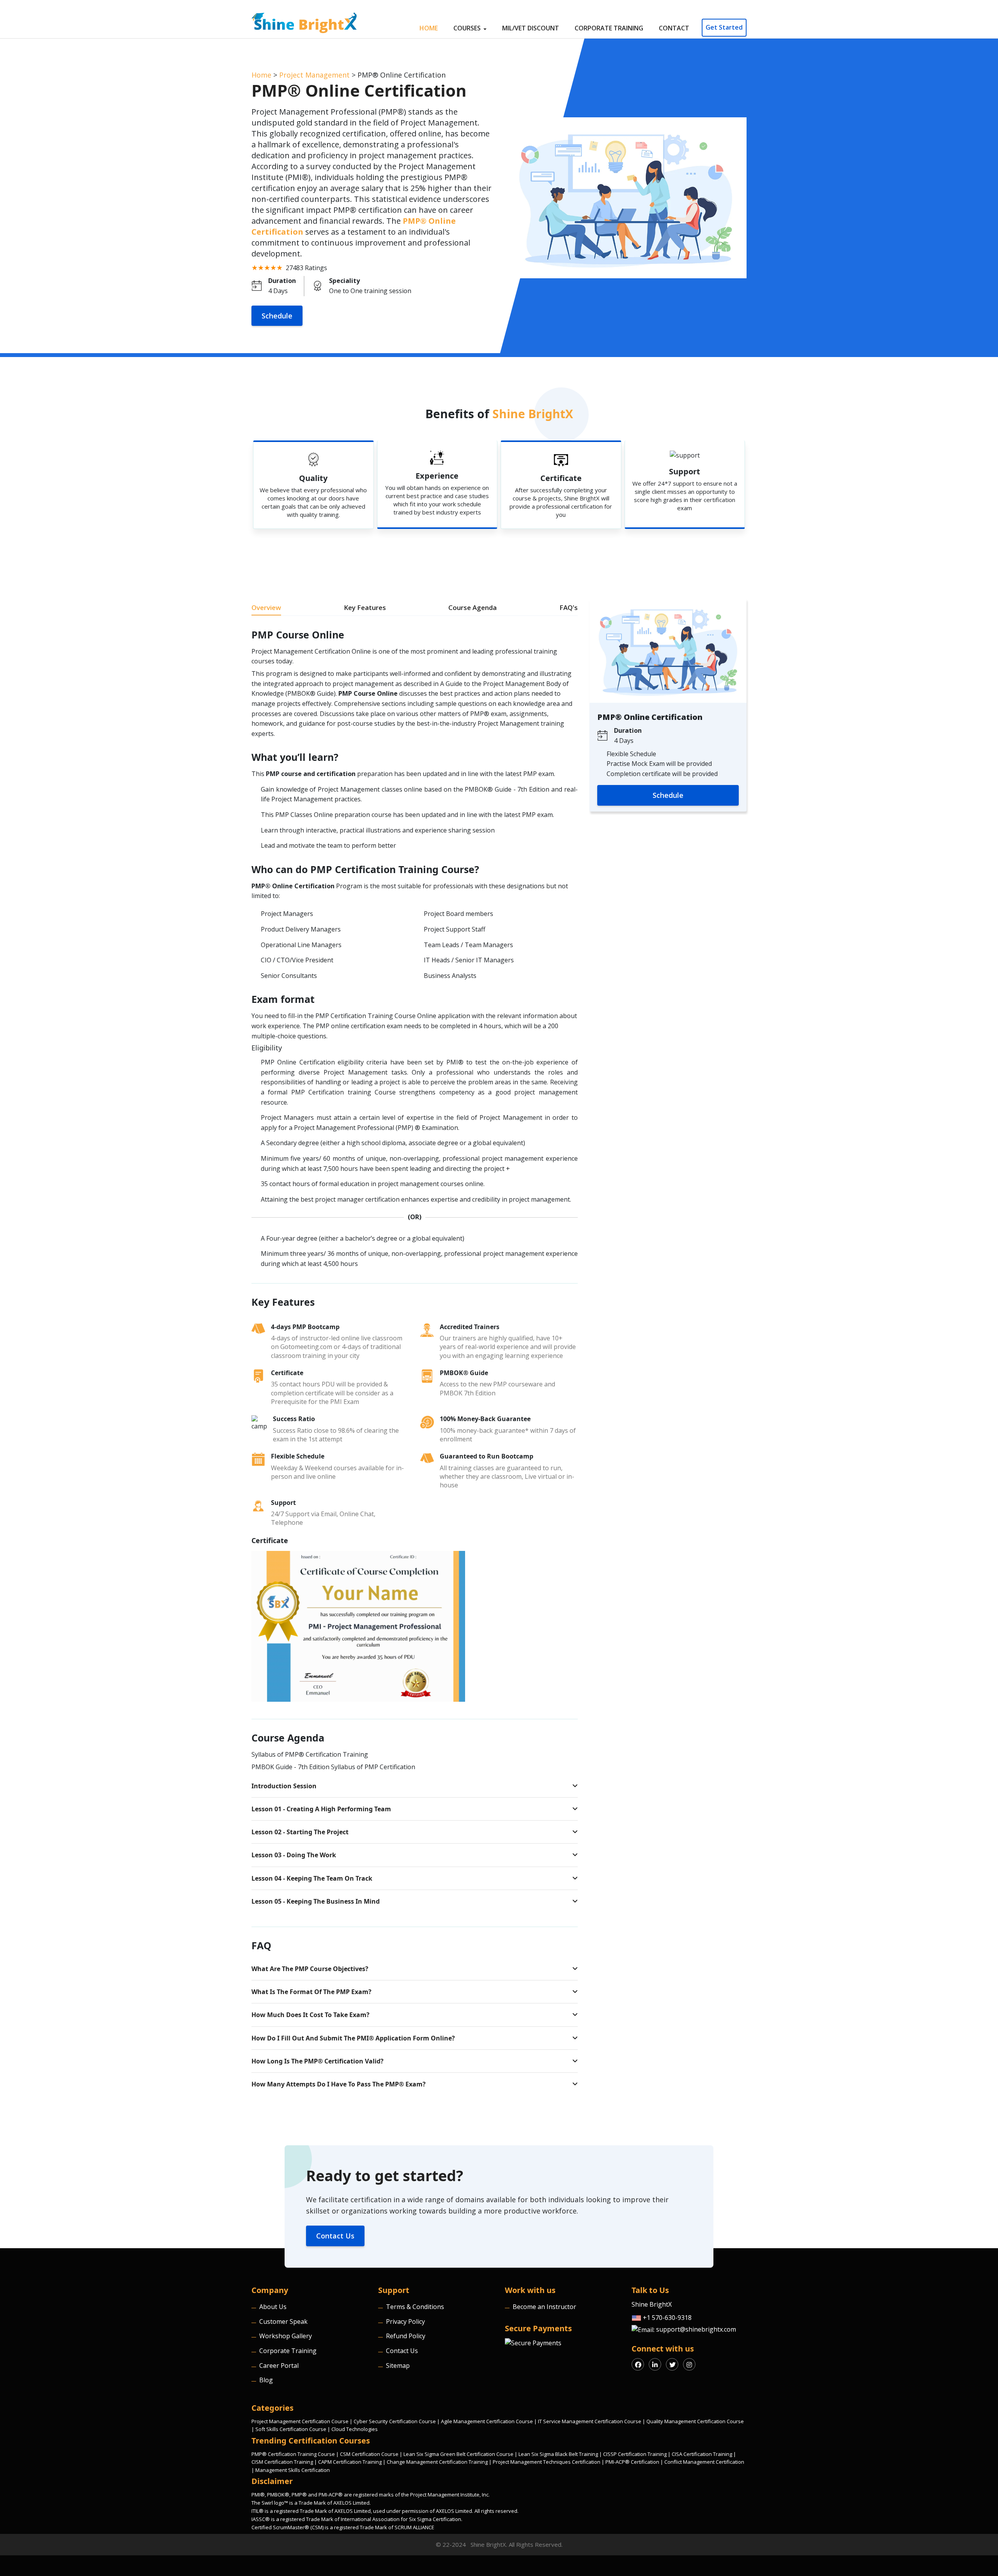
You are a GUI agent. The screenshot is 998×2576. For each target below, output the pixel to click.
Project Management (314, 75)
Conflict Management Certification (704, 2462)
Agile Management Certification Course (487, 2421)
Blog (266, 2380)
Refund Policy (406, 2336)
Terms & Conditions (415, 2307)
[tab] (415, 1786)
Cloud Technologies (355, 2429)
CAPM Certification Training (350, 2462)
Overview (266, 607)
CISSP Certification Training (635, 2454)
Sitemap (398, 2366)
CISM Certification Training (282, 2462)
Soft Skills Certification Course (291, 2429)
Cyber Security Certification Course (395, 2421)
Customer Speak (283, 2321)
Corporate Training (609, 28)
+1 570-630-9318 (666, 2318)
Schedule (277, 316)
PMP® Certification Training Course (293, 2454)
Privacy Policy (405, 2321)
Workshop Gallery (286, 2336)
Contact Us (335, 2236)
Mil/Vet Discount (531, 28)
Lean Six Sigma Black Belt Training (558, 2454)
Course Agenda (472, 607)
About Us (273, 2307)
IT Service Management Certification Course (590, 2421)
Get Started (724, 27)
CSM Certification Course (369, 2454)
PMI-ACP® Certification (632, 2462)
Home (429, 28)
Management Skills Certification (293, 2470)
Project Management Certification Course (300, 2421)
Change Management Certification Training (437, 2462)
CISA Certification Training (702, 2454)
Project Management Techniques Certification (547, 2462)
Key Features (365, 607)
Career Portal (279, 2366)
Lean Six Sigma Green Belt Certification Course (458, 2454)
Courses (468, 28)
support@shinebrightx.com (695, 2329)
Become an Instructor (544, 2307)
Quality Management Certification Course (695, 2421)
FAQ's (569, 607)
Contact (674, 28)
